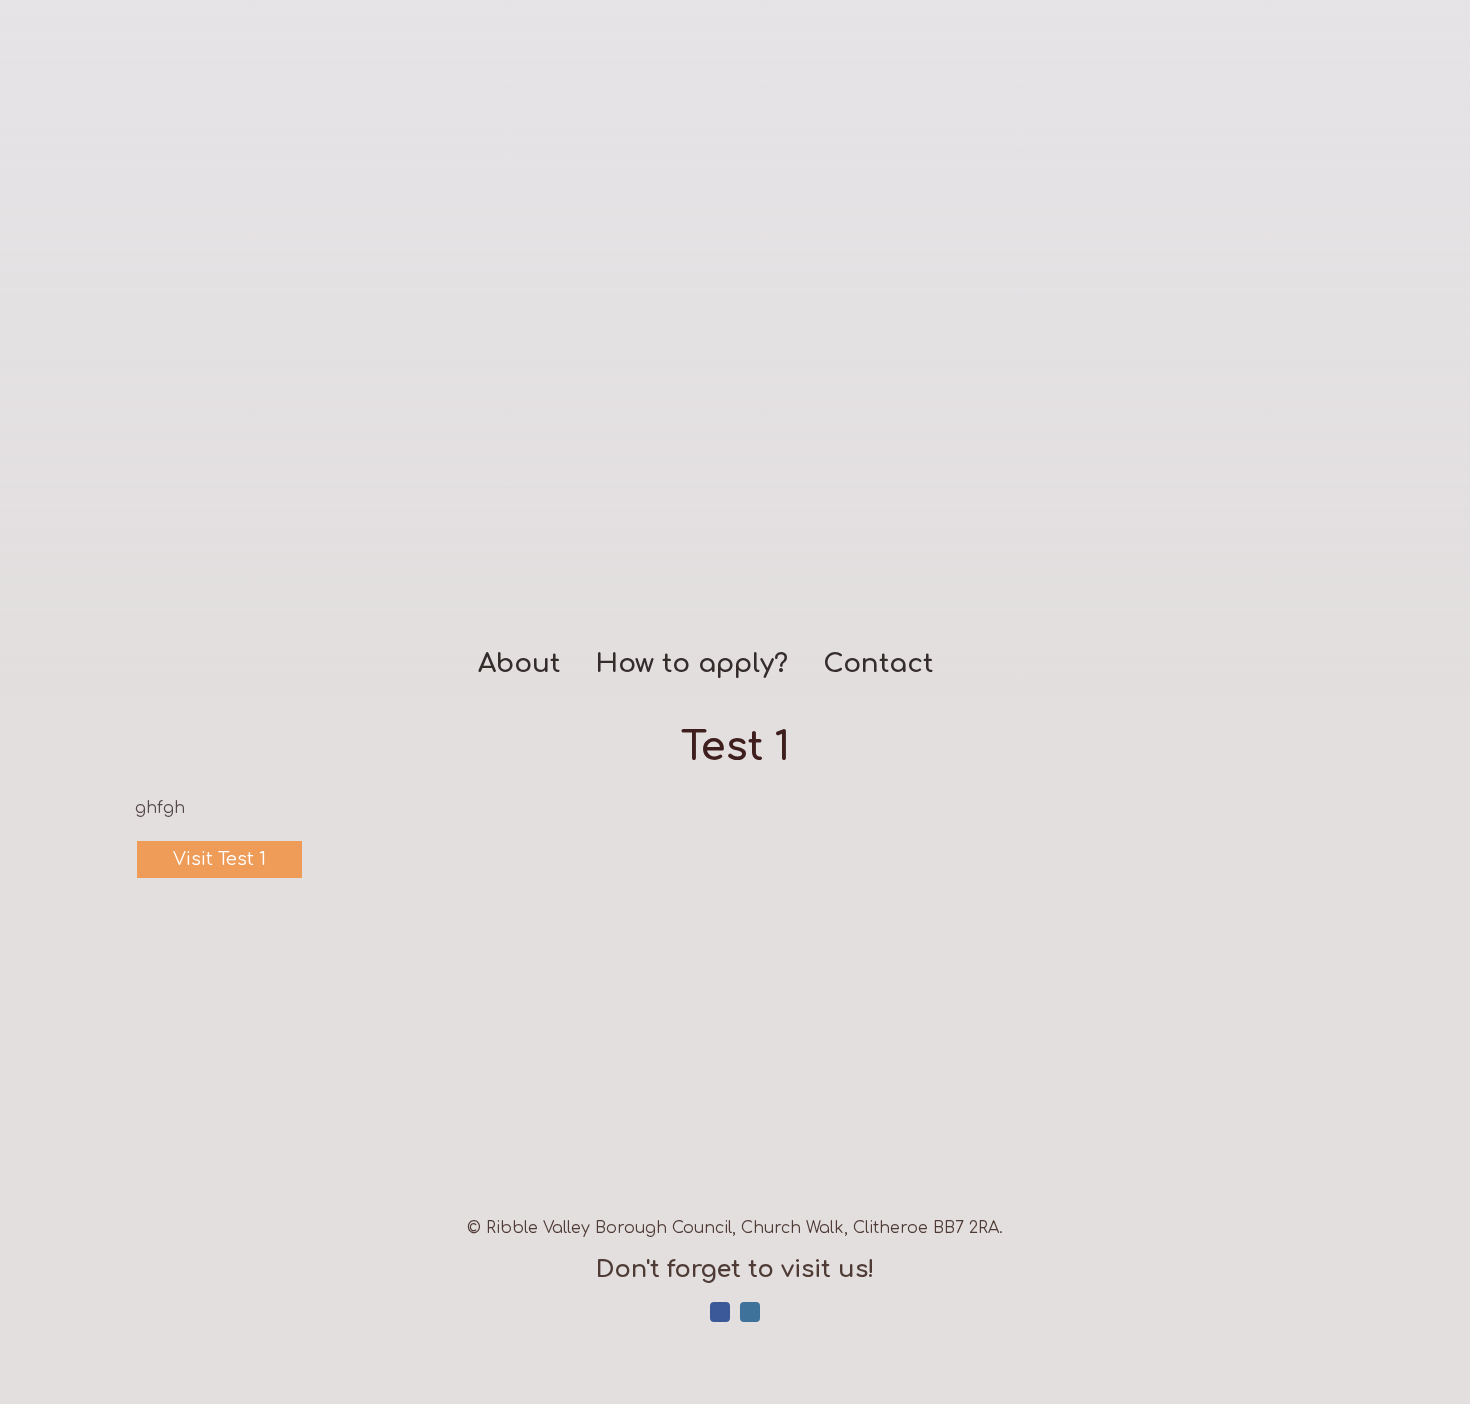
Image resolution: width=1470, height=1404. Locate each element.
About (519, 664)
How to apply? (691, 664)
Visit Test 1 (219, 859)
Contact (878, 664)
